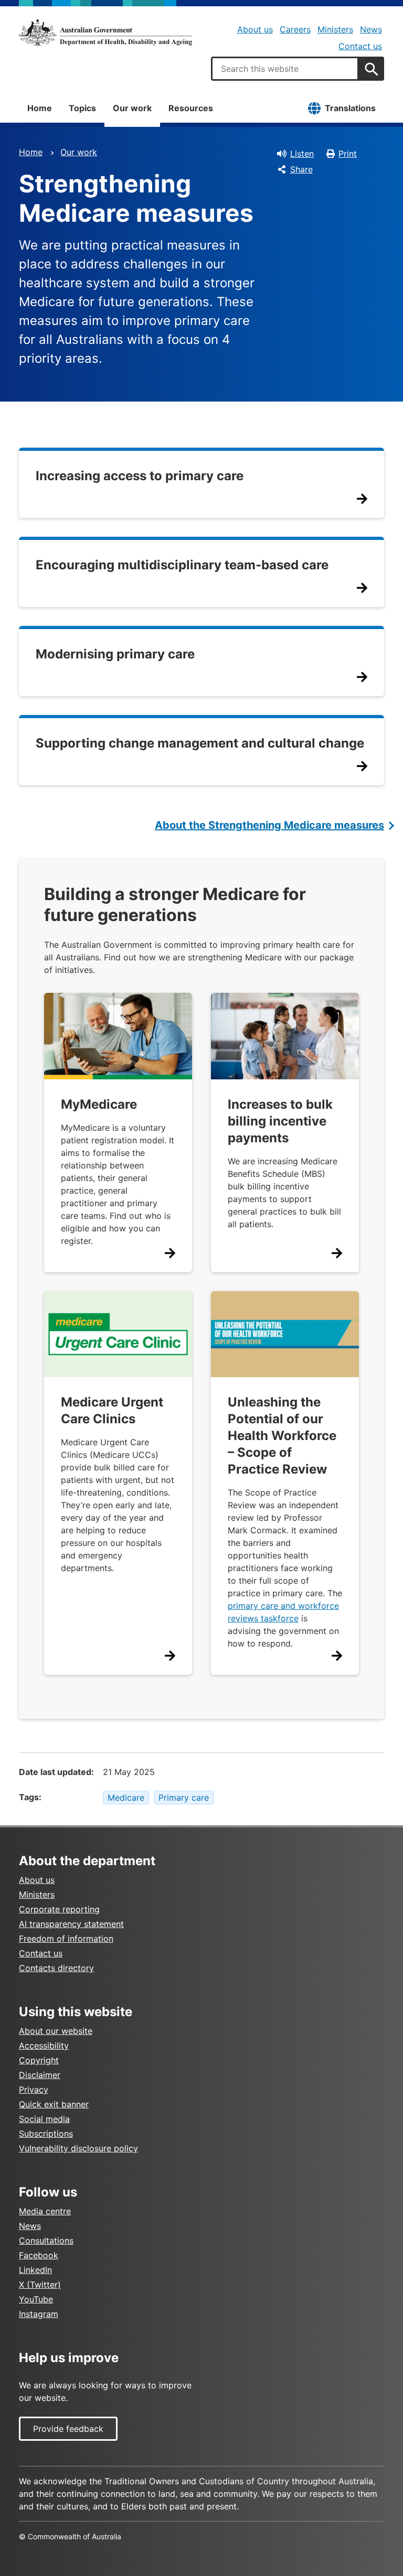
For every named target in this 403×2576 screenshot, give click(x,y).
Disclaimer (40, 2075)
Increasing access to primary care (140, 476)
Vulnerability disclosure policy (78, 2148)
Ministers (335, 29)
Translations (350, 108)
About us (255, 29)
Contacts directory (56, 1968)
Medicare (126, 1798)
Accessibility (44, 2045)
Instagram (39, 2314)
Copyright (39, 2060)
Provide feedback (68, 2429)
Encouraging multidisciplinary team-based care (182, 565)
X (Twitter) (40, 2285)
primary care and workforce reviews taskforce (283, 1612)
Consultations (46, 2241)
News (371, 29)
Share (301, 169)
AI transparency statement (71, 1924)
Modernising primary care (115, 654)
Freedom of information (66, 1939)
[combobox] (285, 69)
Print (348, 154)
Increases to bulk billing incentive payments (280, 1121)
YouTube (36, 2299)
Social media (44, 2119)
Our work (132, 108)
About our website (56, 2031)
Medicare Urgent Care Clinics (112, 1410)
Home (40, 108)
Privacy (34, 2090)
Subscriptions (46, 2134)
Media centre (45, 2211)
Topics (82, 108)
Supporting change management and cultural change (200, 743)
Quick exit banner (54, 2104)
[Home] (105, 33)
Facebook (39, 2255)
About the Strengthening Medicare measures (269, 825)
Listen (302, 154)
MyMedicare (99, 1104)
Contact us (360, 46)
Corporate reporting (59, 1909)
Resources (191, 108)
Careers (295, 29)
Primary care (184, 1798)
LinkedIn (35, 2270)
